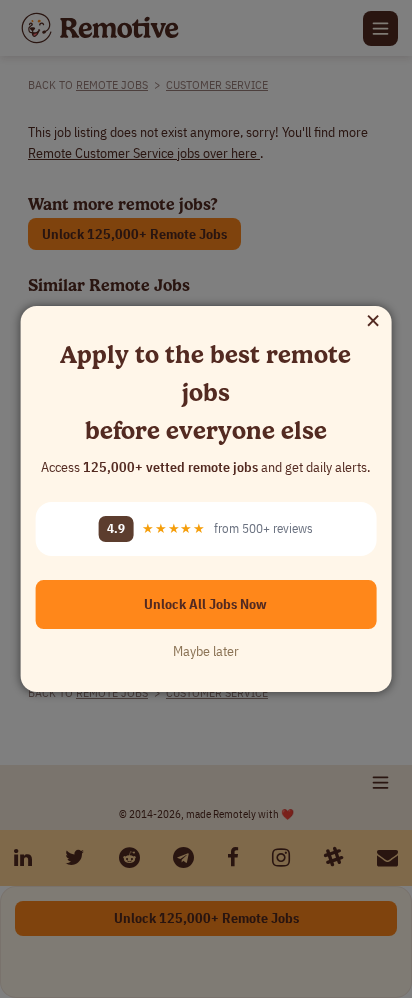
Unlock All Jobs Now (205, 604)
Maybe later (206, 651)
